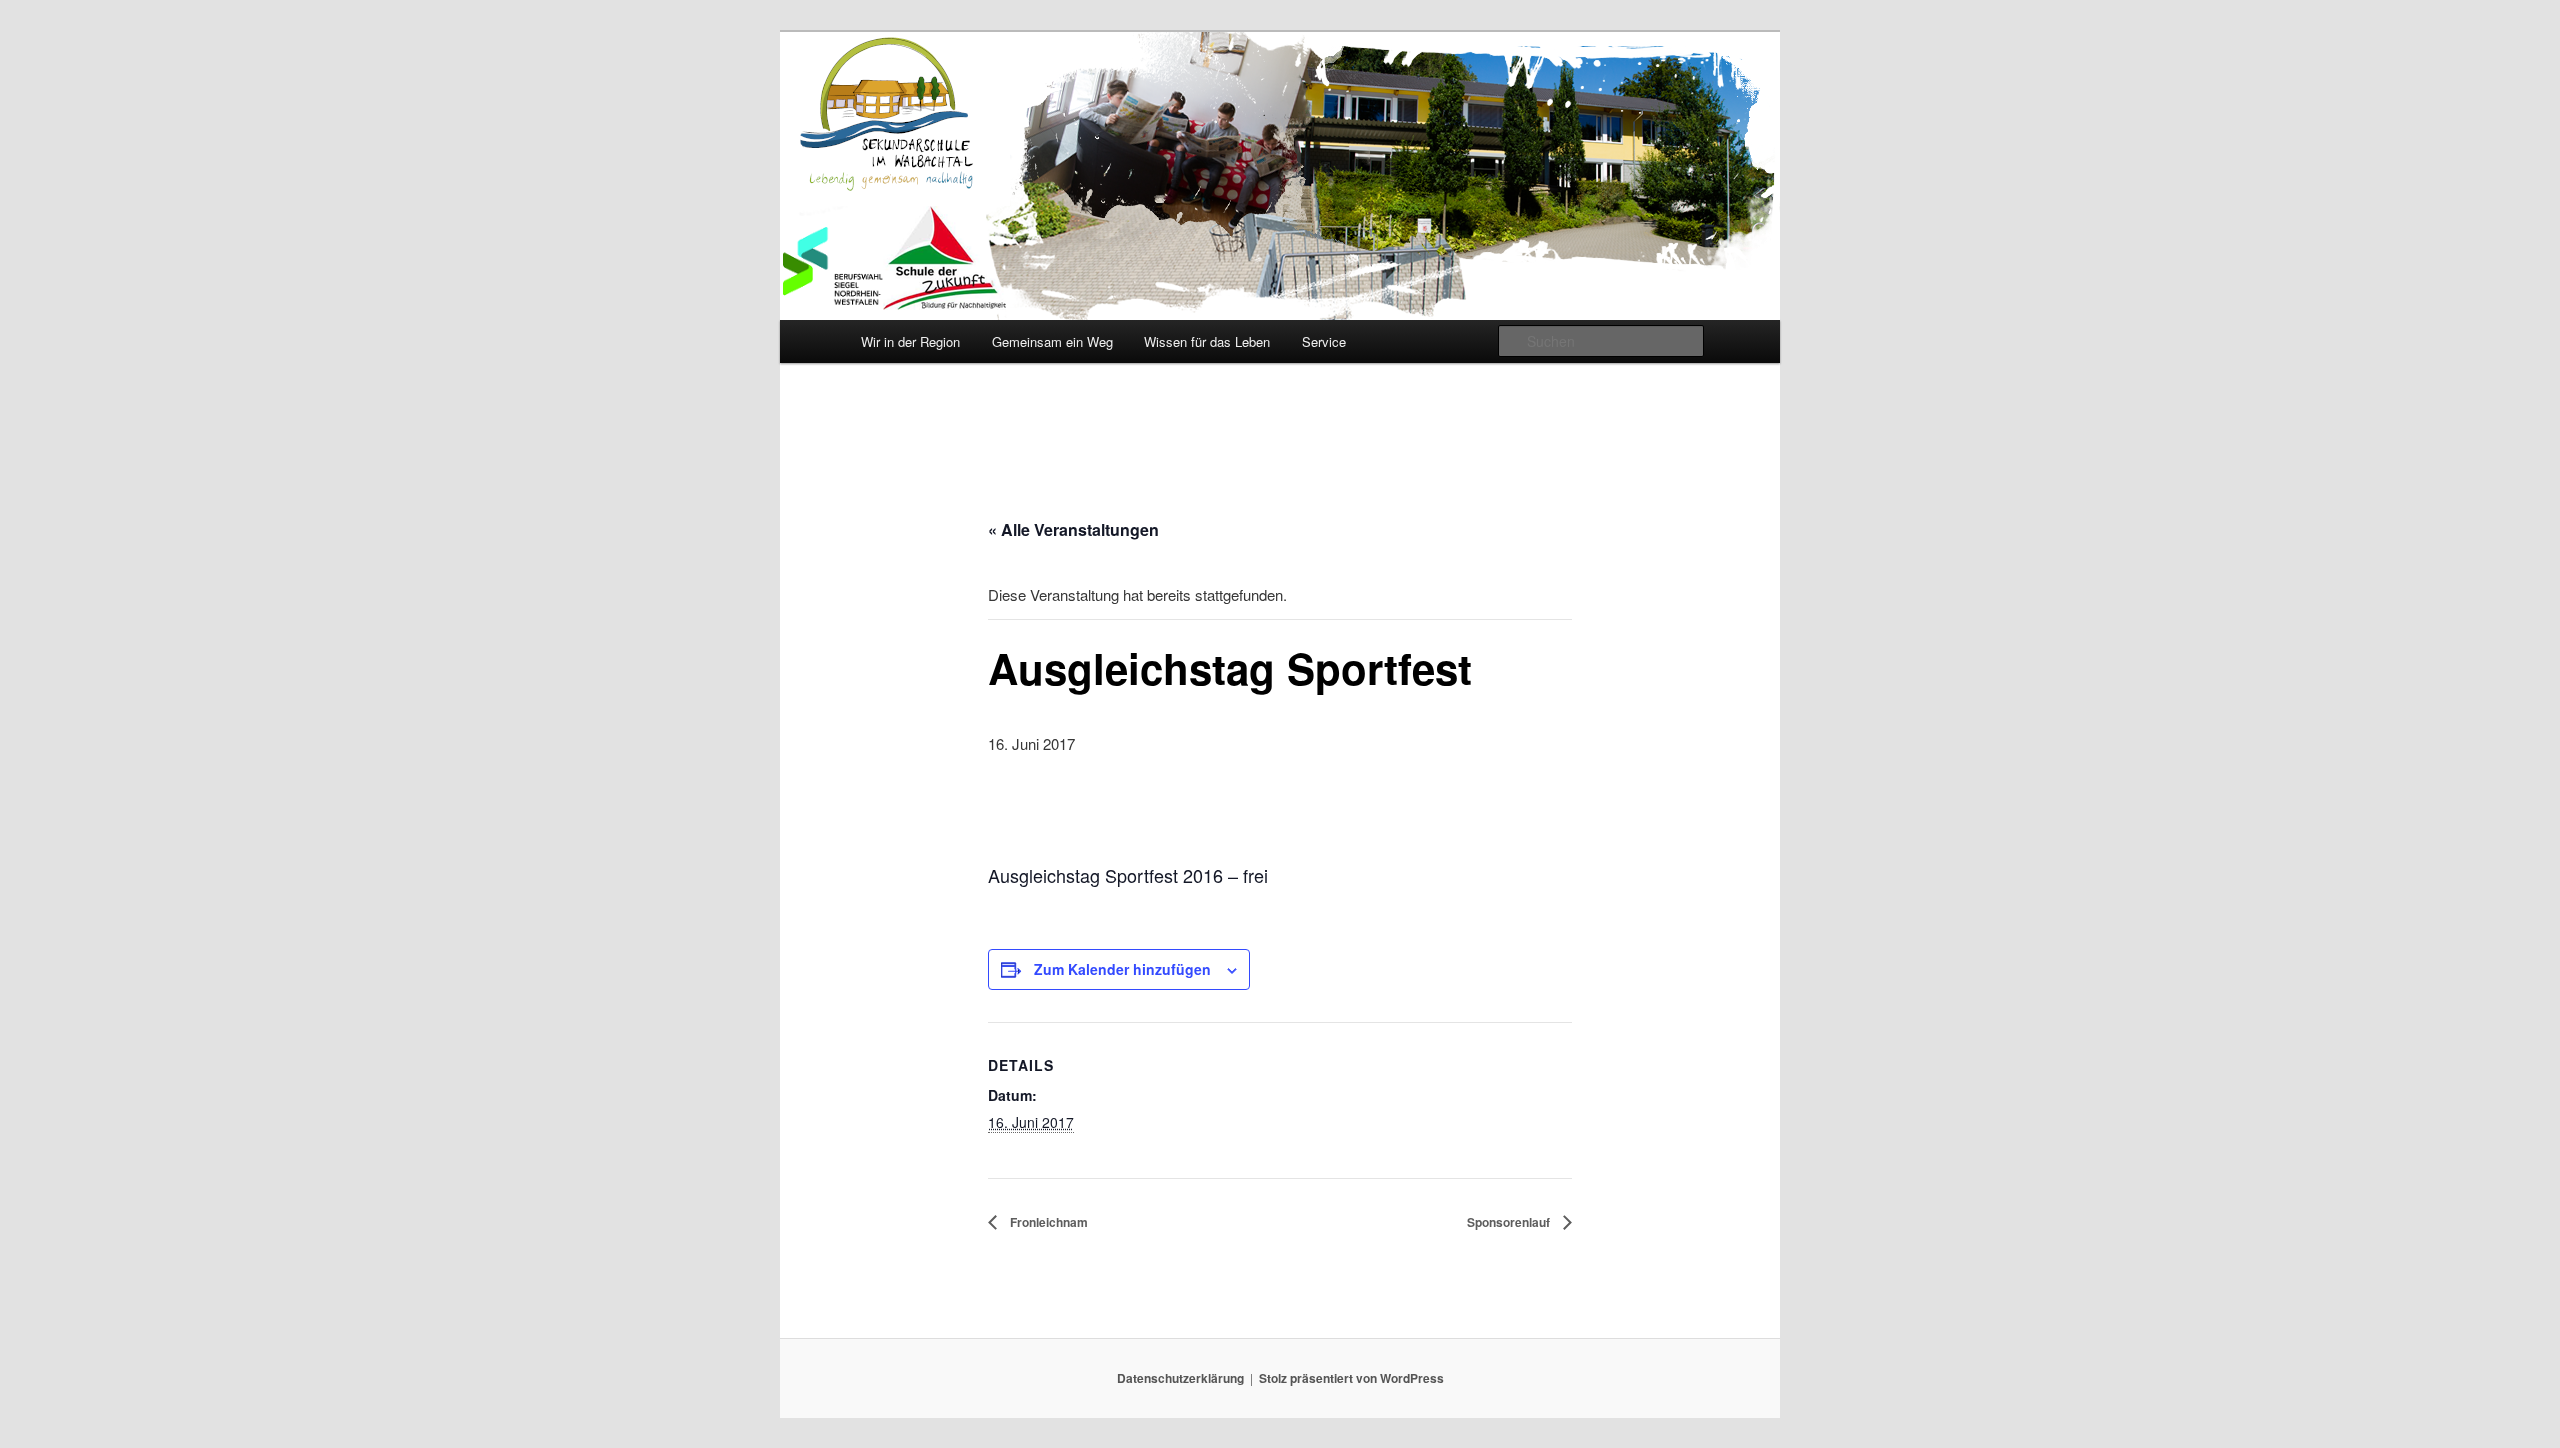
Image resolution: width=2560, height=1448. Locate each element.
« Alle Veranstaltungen (1073, 529)
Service (1324, 341)
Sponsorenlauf (1510, 1222)
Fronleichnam (1047, 1222)
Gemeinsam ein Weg (1052, 341)
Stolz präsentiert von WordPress (1351, 1378)
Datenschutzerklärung (1180, 1378)
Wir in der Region (910, 341)
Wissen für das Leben (1207, 341)
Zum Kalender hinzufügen (1122, 969)
